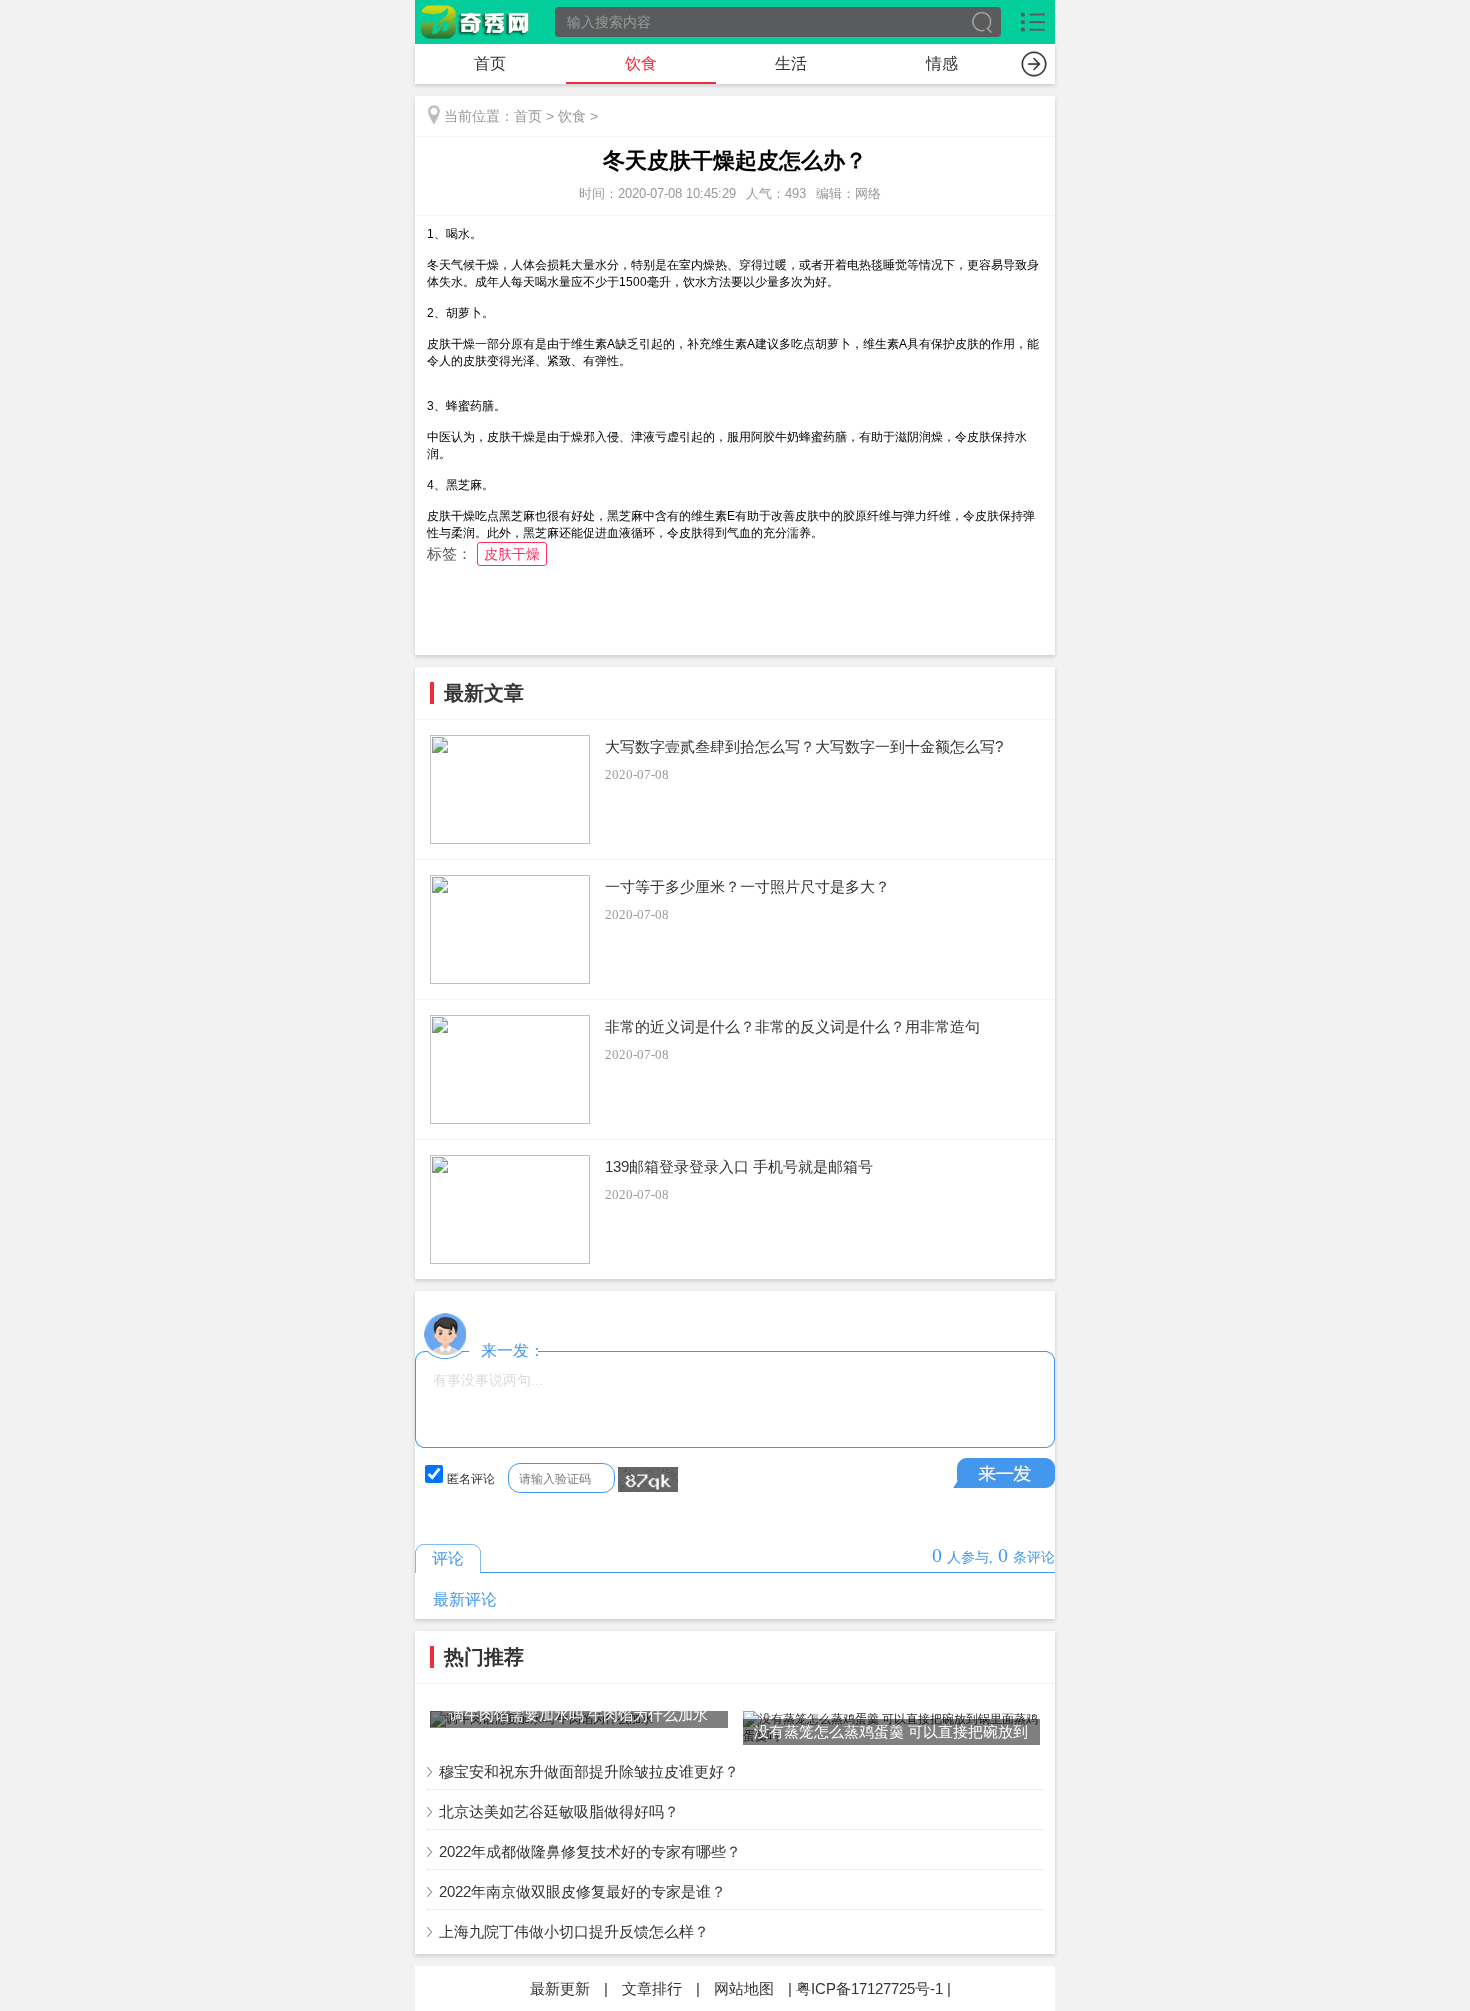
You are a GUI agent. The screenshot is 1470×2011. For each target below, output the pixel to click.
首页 (490, 63)
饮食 (641, 63)
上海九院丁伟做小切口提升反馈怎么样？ (574, 1931)
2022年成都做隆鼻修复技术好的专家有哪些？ (590, 1851)
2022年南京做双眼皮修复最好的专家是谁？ (582, 1891)
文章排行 (652, 1988)
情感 (942, 63)
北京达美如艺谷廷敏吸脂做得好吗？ (559, 1811)
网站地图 (744, 1988)
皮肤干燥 (512, 554)
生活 (791, 63)
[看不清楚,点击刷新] (648, 1480)
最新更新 (560, 1988)
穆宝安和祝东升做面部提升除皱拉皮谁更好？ (589, 1771)
